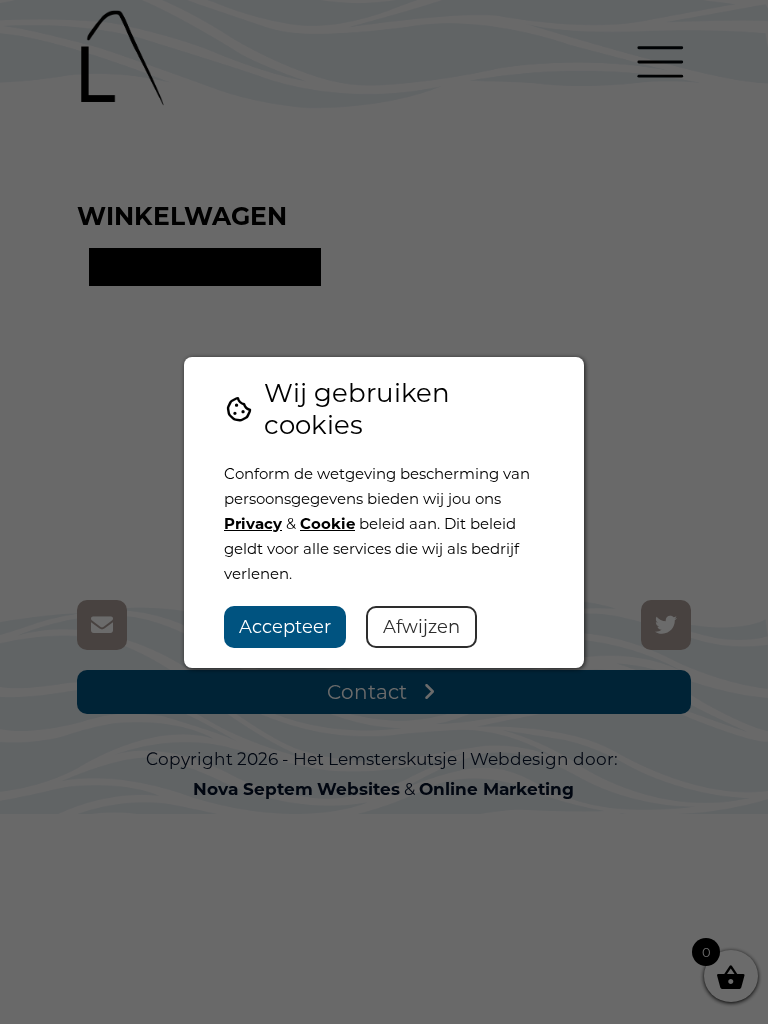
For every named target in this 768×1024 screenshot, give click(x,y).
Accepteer (285, 627)
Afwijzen (421, 627)
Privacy (253, 523)
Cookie (327, 523)
